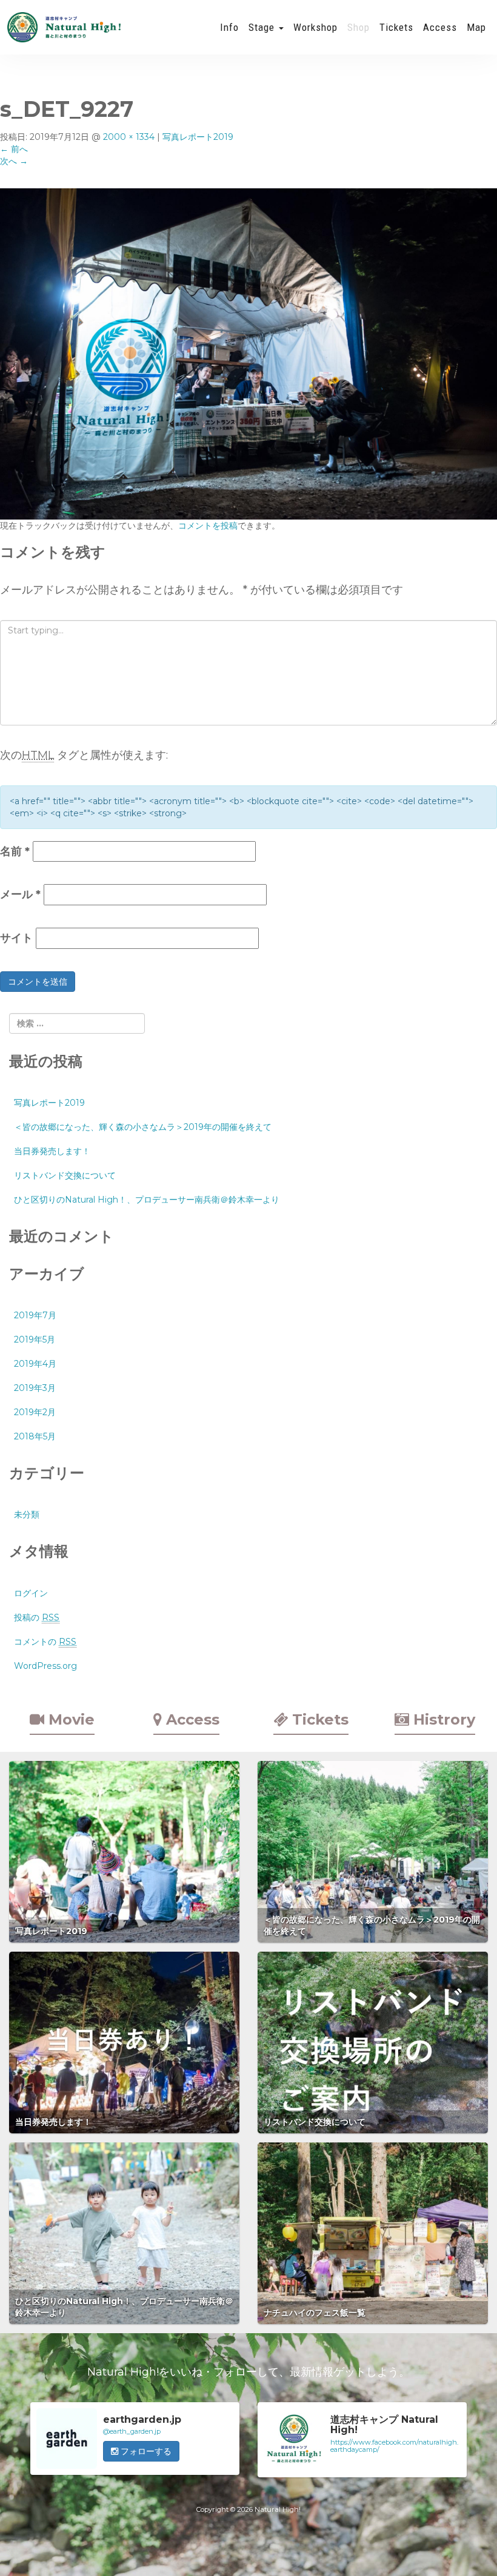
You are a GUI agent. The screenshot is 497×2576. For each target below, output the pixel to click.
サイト (16, 938)
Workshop (315, 27)
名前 (15, 851)
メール (20, 894)
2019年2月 (35, 1412)
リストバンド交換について (65, 1175)
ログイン (31, 1593)
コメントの (45, 1642)
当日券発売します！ (52, 1151)
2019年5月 (35, 1339)
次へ (14, 161)
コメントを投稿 (208, 526)
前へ (14, 149)
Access (440, 27)
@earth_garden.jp (132, 2431)
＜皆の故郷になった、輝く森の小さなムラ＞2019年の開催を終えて (143, 1127)
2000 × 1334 (129, 137)
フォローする (145, 2451)
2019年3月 (35, 1388)
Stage (263, 27)
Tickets (396, 27)
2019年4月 (35, 1364)
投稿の (37, 1617)
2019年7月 (35, 1315)
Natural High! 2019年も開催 (64, 27)
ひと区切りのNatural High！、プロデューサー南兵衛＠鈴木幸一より (147, 1200)
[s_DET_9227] (248, 353)
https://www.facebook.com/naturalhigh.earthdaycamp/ (394, 2446)
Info (229, 27)
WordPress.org (45, 1666)
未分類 (27, 1514)
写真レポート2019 (198, 137)
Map (476, 27)
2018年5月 (35, 1436)
